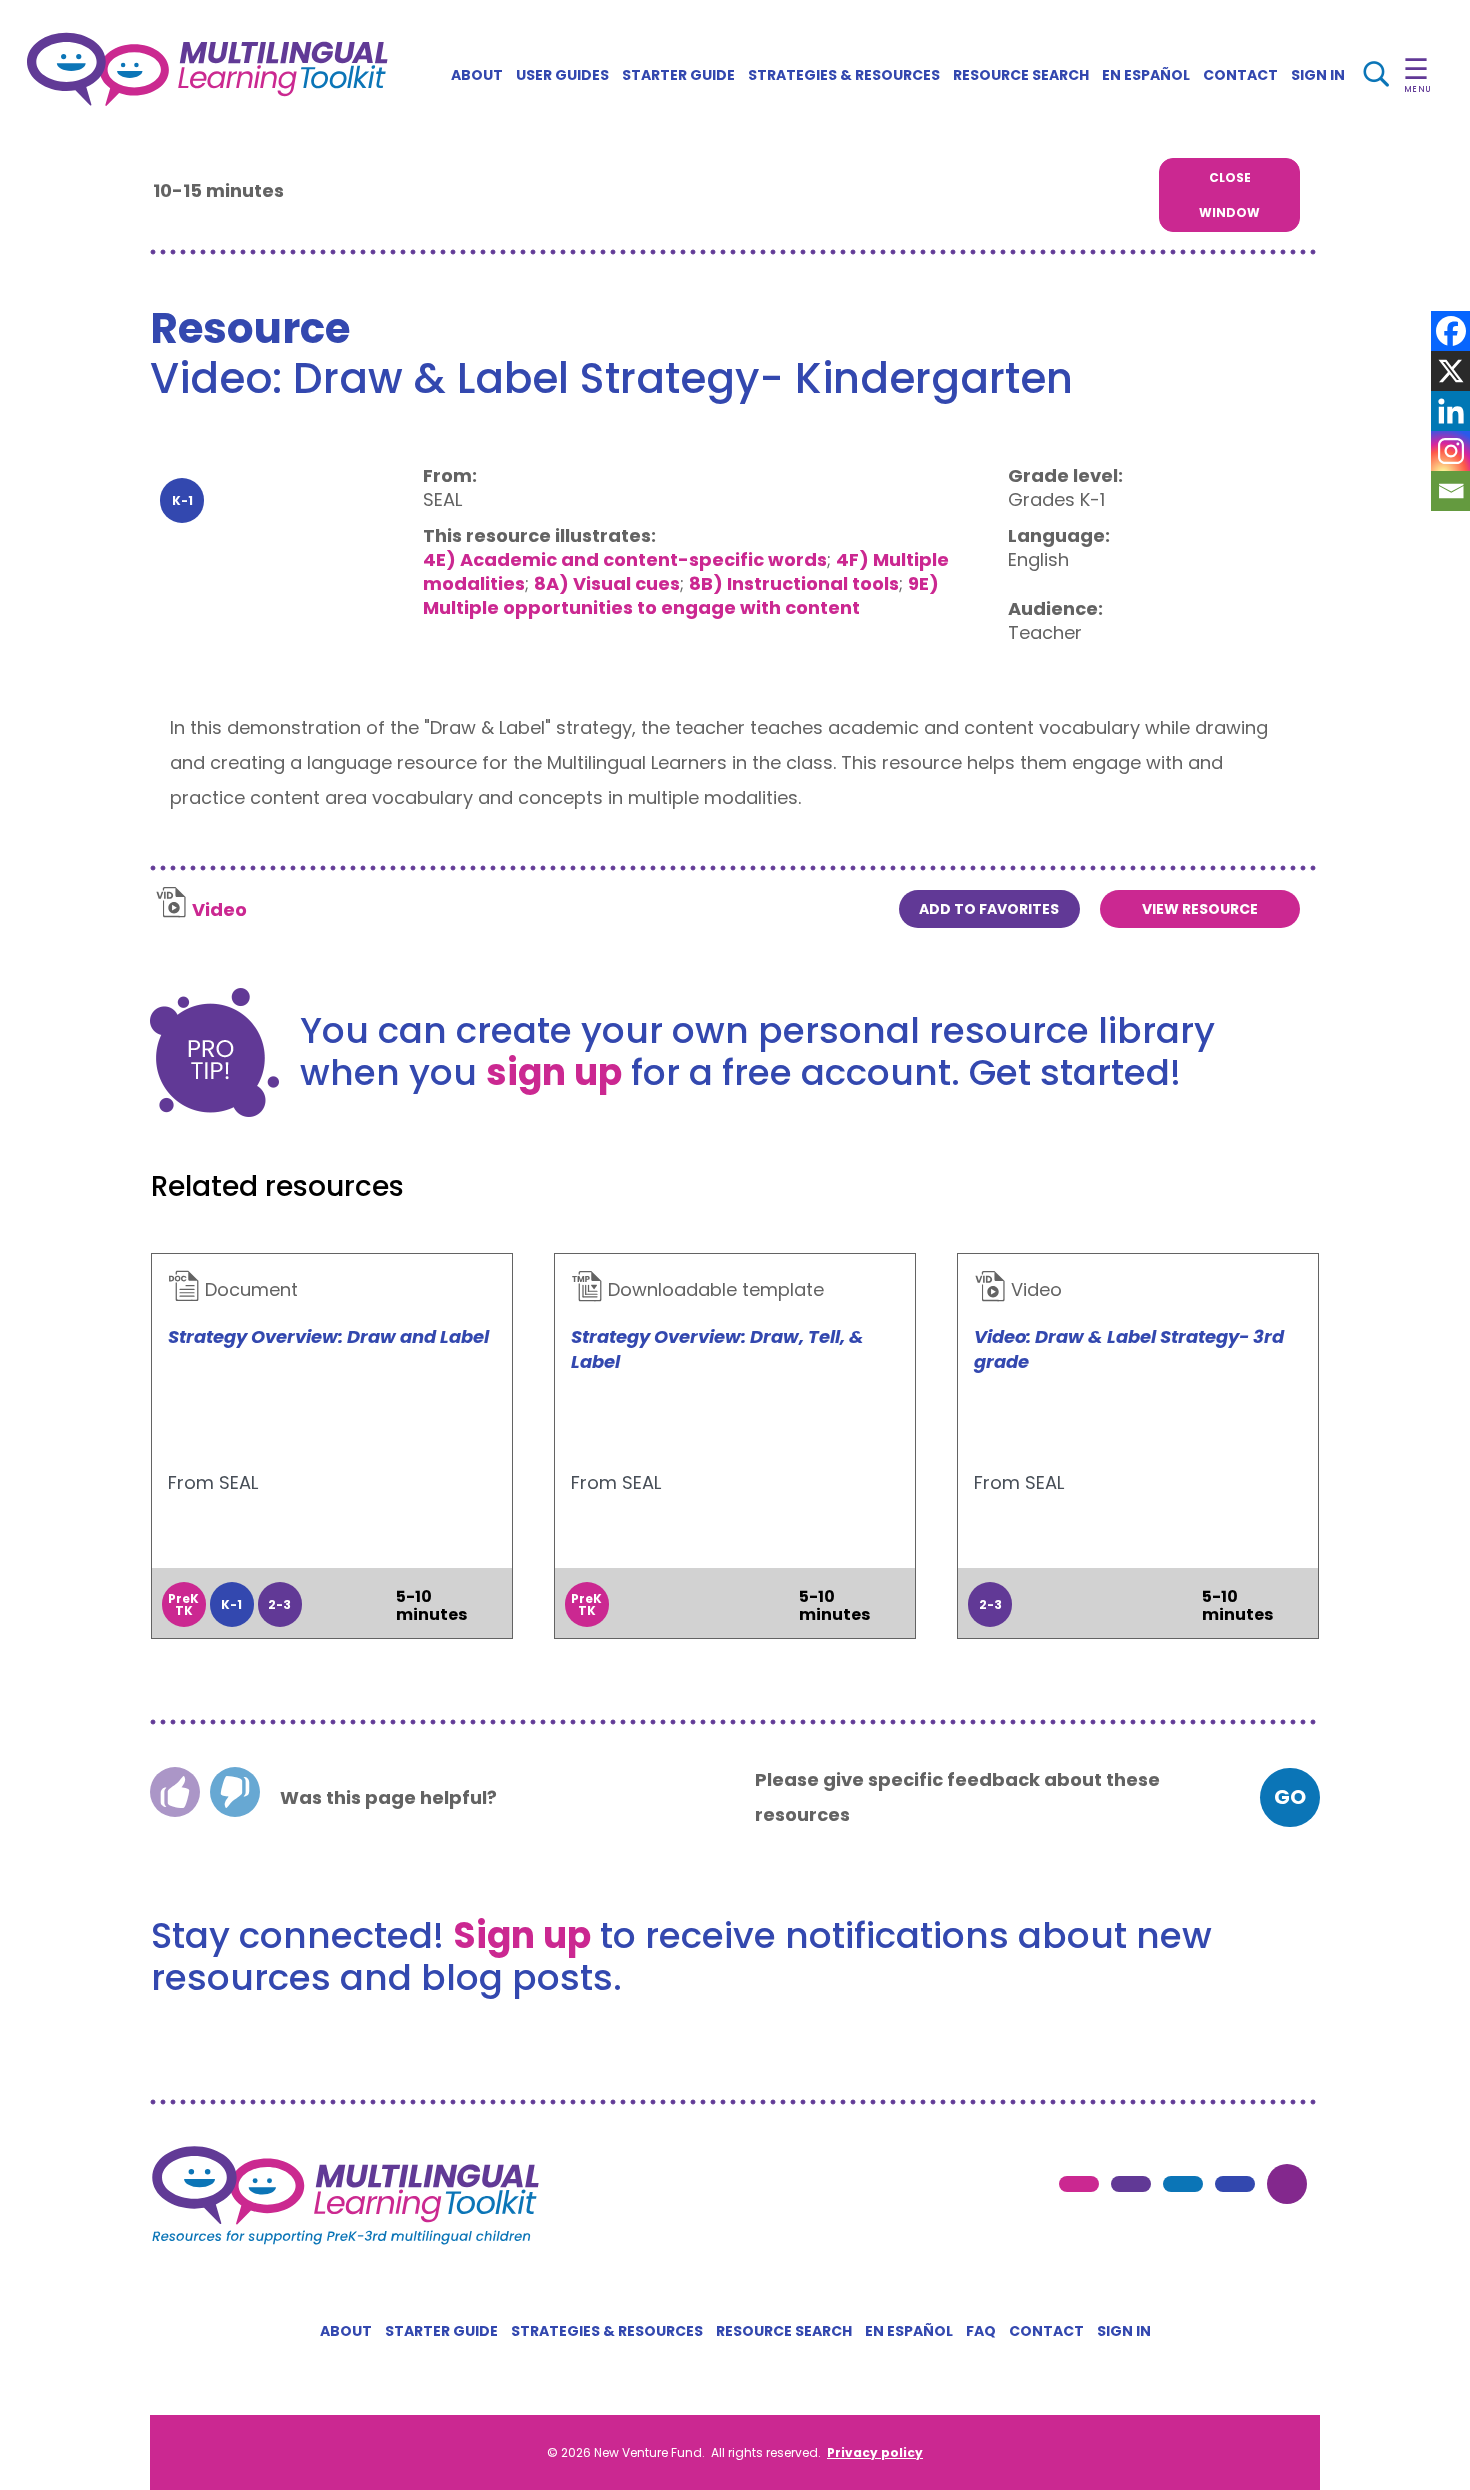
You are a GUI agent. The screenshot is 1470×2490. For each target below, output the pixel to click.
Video (219, 909)
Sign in (1124, 2331)
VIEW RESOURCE (1200, 909)
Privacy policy (875, 2452)
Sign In (1318, 75)
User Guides (562, 75)
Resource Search (1021, 75)
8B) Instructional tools (794, 583)
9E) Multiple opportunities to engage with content (681, 595)
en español (1146, 75)
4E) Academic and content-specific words (625, 559)
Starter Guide (678, 75)
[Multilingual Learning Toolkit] (207, 69)
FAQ (981, 2331)
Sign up (522, 1935)
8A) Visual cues (607, 583)
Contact (1240, 75)
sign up (554, 1072)
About (477, 75)
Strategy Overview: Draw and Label (328, 1336)
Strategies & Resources (844, 75)
